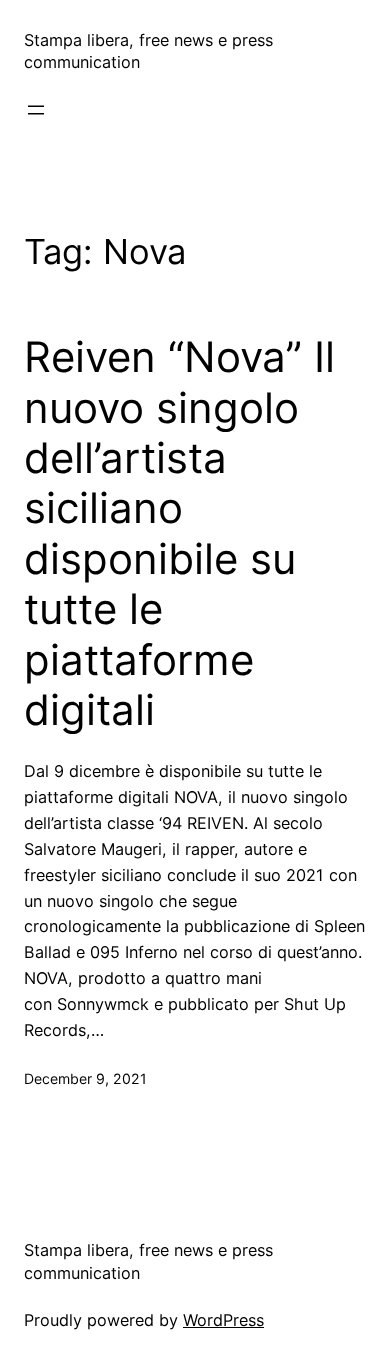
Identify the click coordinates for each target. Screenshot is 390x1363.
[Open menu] (36, 110)
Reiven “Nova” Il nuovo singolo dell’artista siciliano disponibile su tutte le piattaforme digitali (179, 533)
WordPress (223, 1320)
